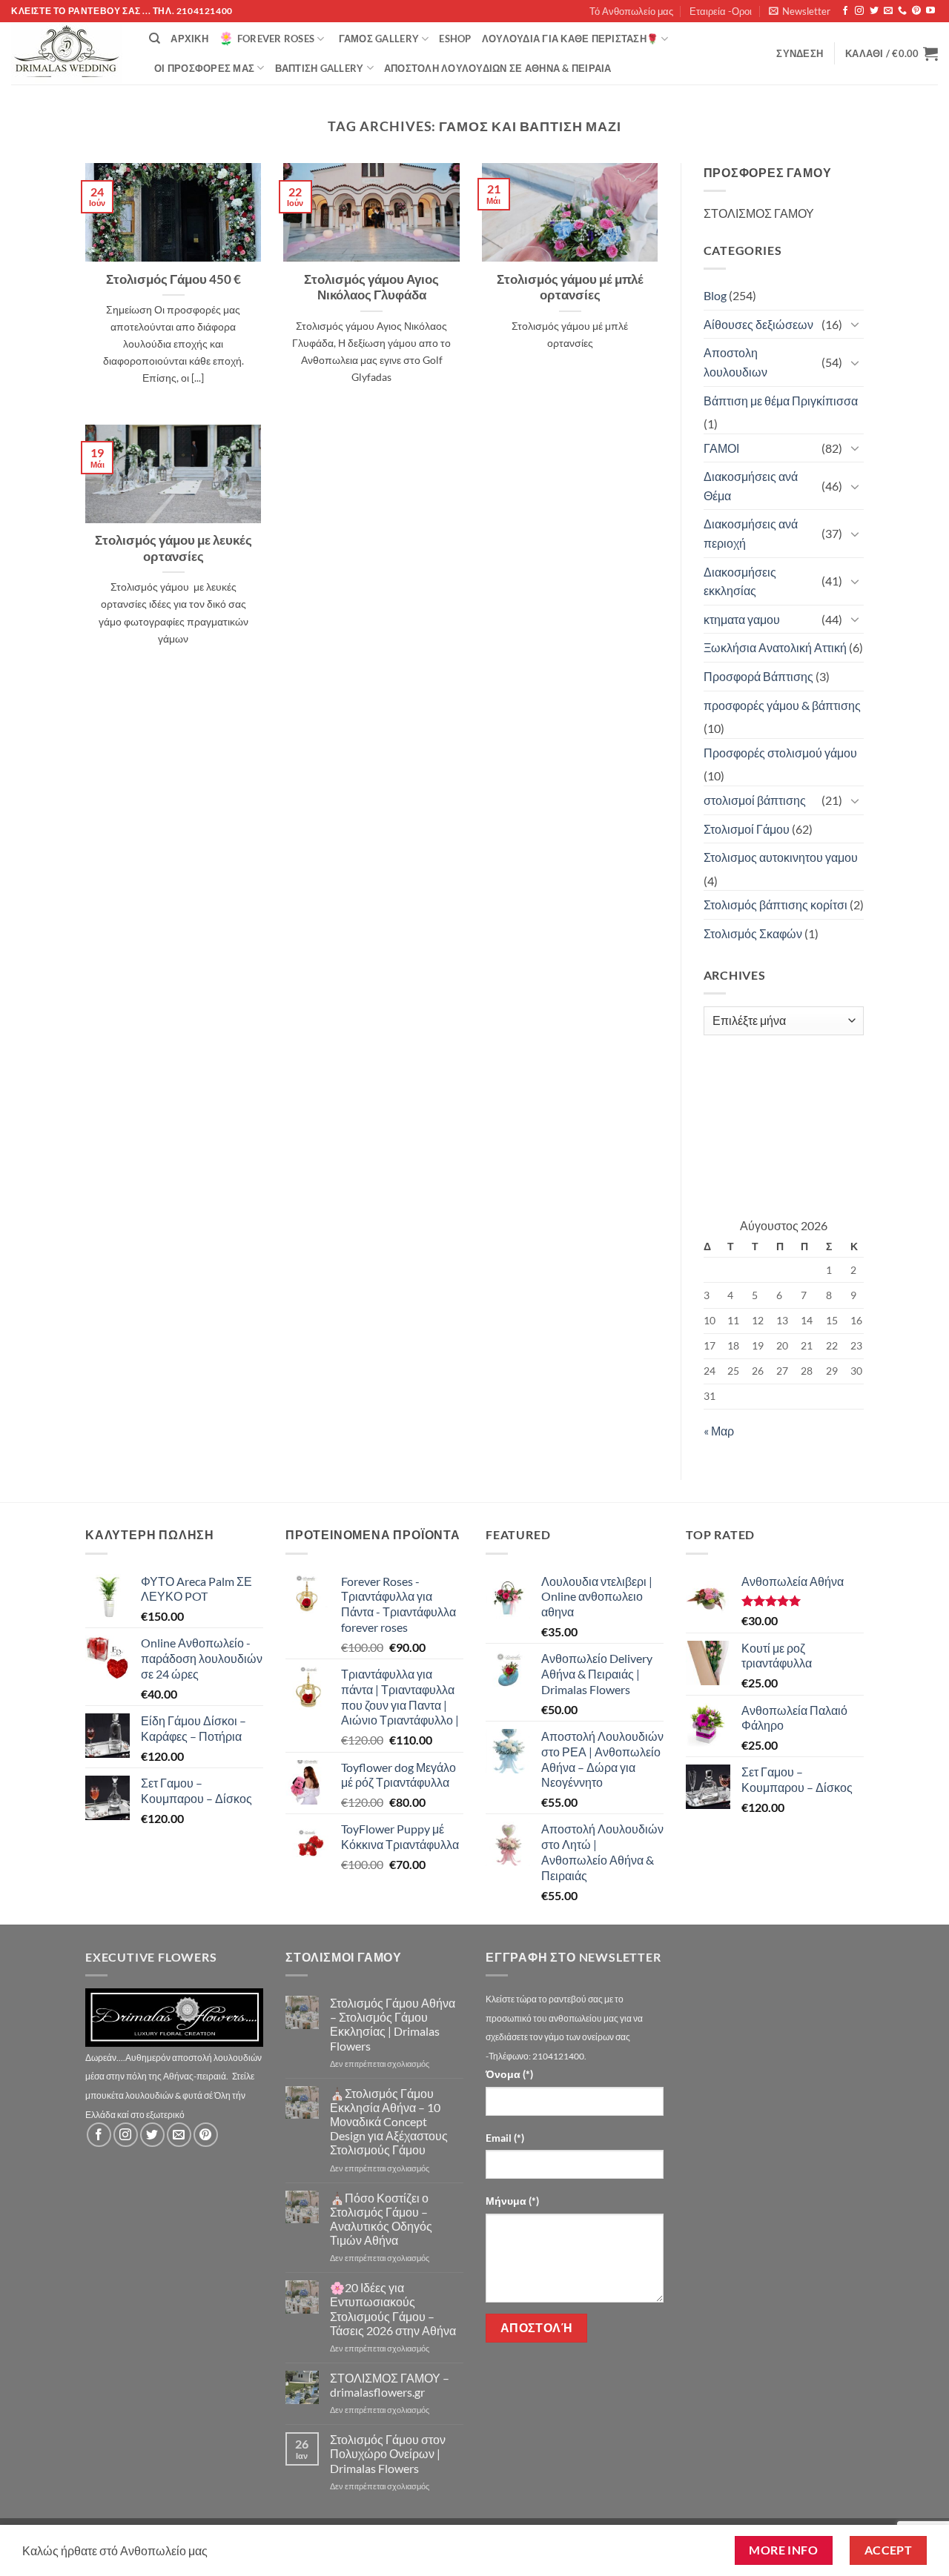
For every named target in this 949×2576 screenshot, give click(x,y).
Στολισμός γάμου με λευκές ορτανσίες (173, 548)
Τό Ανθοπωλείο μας (631, 11)
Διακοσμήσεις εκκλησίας (740, 581)
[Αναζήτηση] (155, 39)
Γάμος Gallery (379, 39)
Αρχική (189, 39)
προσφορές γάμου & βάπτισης (782, 705)
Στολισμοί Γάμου (747, 829)
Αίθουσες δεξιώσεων (758, 324)
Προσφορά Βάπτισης (758, 676)
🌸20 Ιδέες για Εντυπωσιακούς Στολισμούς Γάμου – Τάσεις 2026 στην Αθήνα (393, 2309)
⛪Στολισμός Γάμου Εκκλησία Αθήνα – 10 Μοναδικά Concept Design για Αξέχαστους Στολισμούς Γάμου (389, 2122)
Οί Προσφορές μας (204, 68)
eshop (455, 39)
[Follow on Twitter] (874, 11)
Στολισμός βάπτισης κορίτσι (776, 904)
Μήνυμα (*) (512, 2201)
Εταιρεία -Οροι (721, 11)
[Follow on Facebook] (845, 11)
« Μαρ (719, 1431)
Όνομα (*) (509, 2074)
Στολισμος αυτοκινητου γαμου (781, 857)
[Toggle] (855, 324)
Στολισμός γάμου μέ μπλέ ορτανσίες (570, 288)
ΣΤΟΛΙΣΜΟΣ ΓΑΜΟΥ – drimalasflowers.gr (390, 2385)
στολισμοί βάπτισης (755, 800)
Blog (715, 295)
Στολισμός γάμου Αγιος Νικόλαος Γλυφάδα (371, 288)
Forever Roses (276, 39)
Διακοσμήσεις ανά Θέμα (751, 486)
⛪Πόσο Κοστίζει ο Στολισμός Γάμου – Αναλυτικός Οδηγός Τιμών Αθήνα (381, 2219)
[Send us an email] (888, 11)
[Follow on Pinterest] (916, 11)
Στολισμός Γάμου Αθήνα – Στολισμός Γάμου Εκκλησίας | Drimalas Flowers (393, 2024)
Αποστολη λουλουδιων (735, 362)
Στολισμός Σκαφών (753, 933)
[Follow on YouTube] (930, 11)
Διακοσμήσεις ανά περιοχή (751, 533)
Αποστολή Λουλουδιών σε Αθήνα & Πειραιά (498, 68)
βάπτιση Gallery (320, 68)
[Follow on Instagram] (859, 11)
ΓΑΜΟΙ (721, 448)
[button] (800, 11)
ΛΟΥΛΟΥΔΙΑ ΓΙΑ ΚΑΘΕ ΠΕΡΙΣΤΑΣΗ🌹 (570, 39)
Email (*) (505, 2138)
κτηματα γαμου (742, 619)
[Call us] (902, 11)
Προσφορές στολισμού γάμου (780, 753)
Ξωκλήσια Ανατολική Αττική (775, 647)
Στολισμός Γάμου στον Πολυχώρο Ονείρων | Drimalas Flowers (388, 2453)
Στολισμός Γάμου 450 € (173, 279)
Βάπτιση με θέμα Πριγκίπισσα (781, 401)
